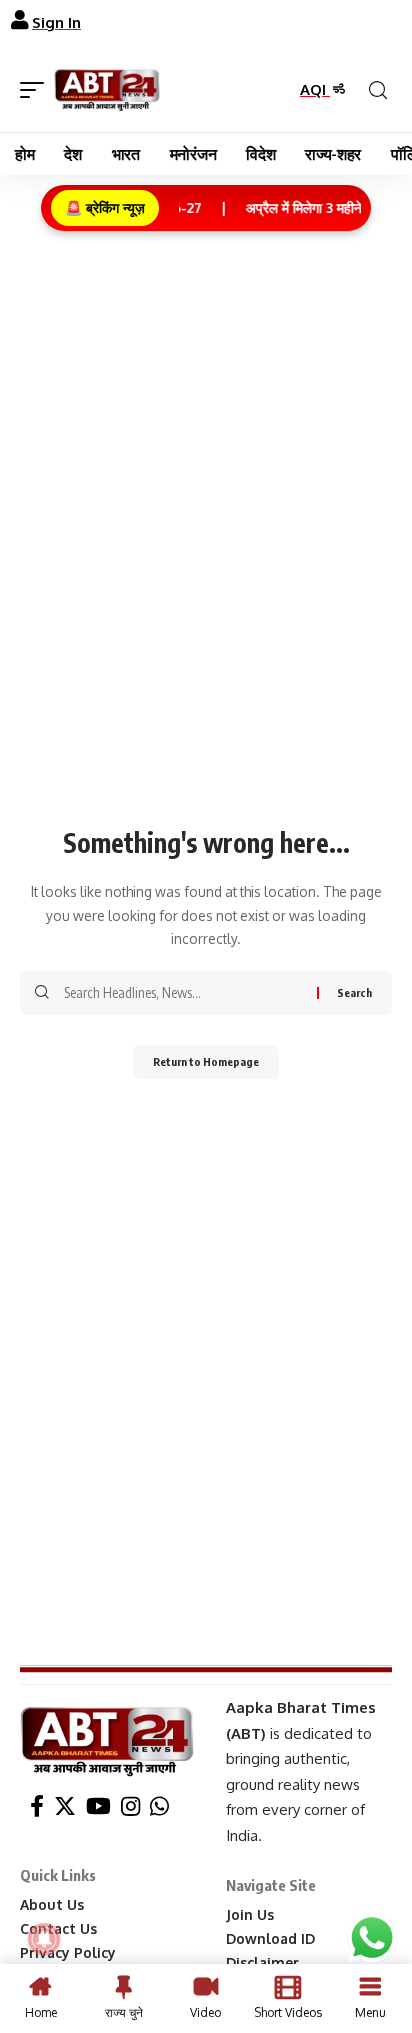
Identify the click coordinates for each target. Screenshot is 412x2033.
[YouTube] (98, 1806)
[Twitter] (65, 1806)
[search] (378, 90)
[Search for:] (183, 993)
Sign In (56, 22)
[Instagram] (130, 1806)
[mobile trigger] (37, 90)
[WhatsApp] (159, 1806)
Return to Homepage (206, 1061)
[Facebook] (37, 1806)
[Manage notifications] (44, 1939)
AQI (315, 89)
